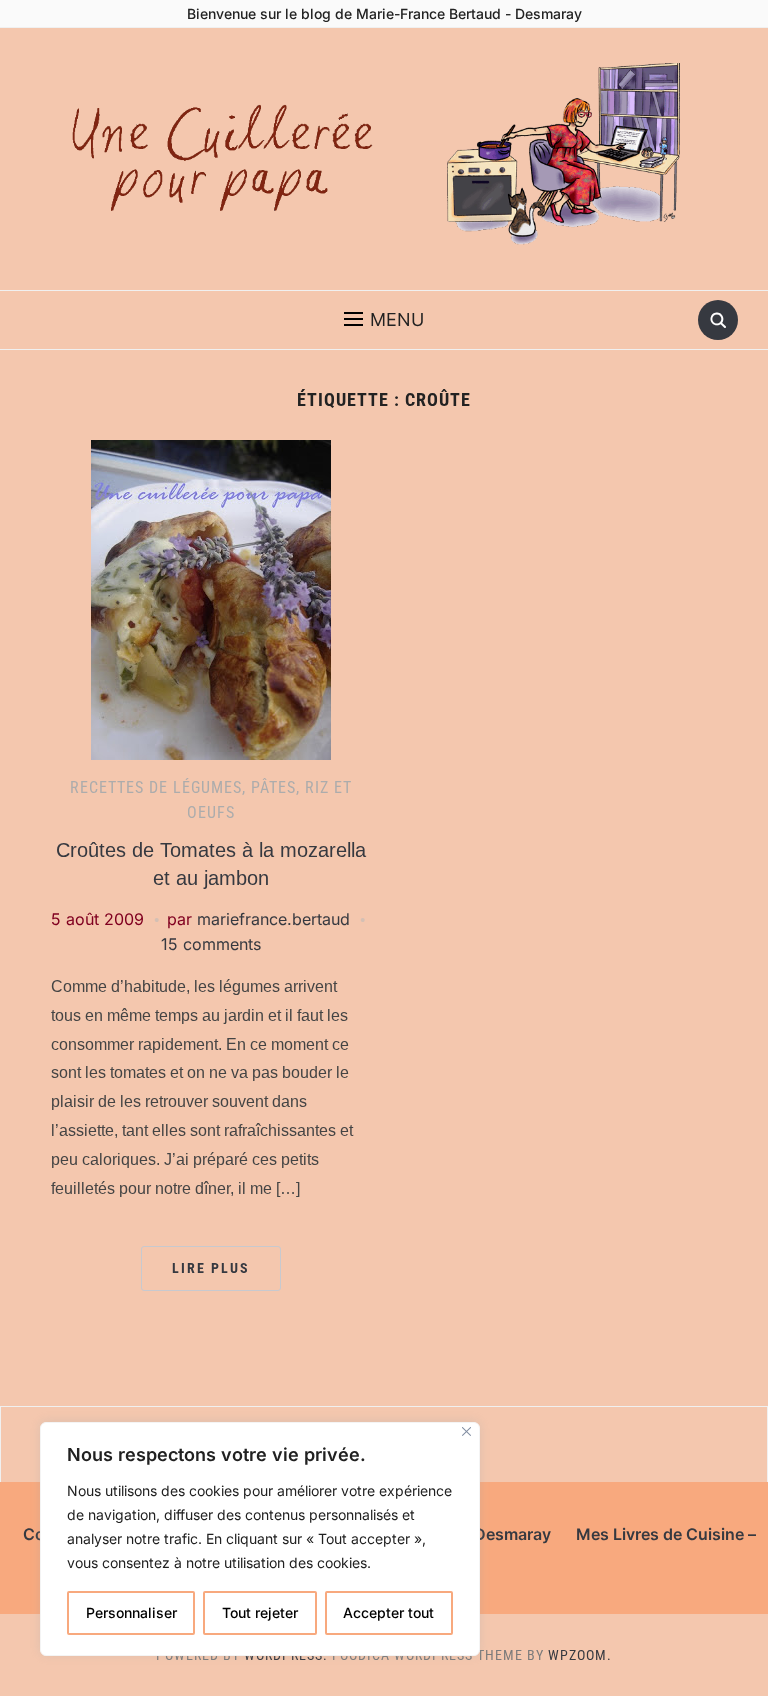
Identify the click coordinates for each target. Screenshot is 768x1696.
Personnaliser (131, 1612)
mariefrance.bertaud (273, 919)
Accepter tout (388, 1612)
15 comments (211, 944)
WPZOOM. (580, 1655)
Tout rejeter (260, 1612)
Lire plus (211, 1268)
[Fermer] (466, 1431)
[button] (384, 320)
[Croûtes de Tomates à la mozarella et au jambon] (211, 598)
